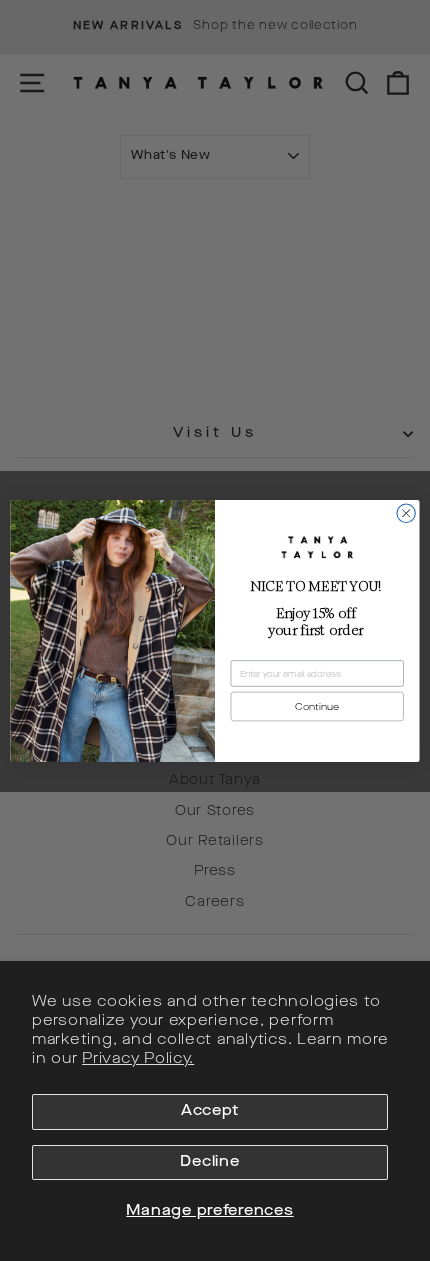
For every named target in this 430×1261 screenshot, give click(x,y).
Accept (210, 1111)
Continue (317, 706)
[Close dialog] (406, 513)
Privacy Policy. (138, 1059)
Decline (209, 1162)
